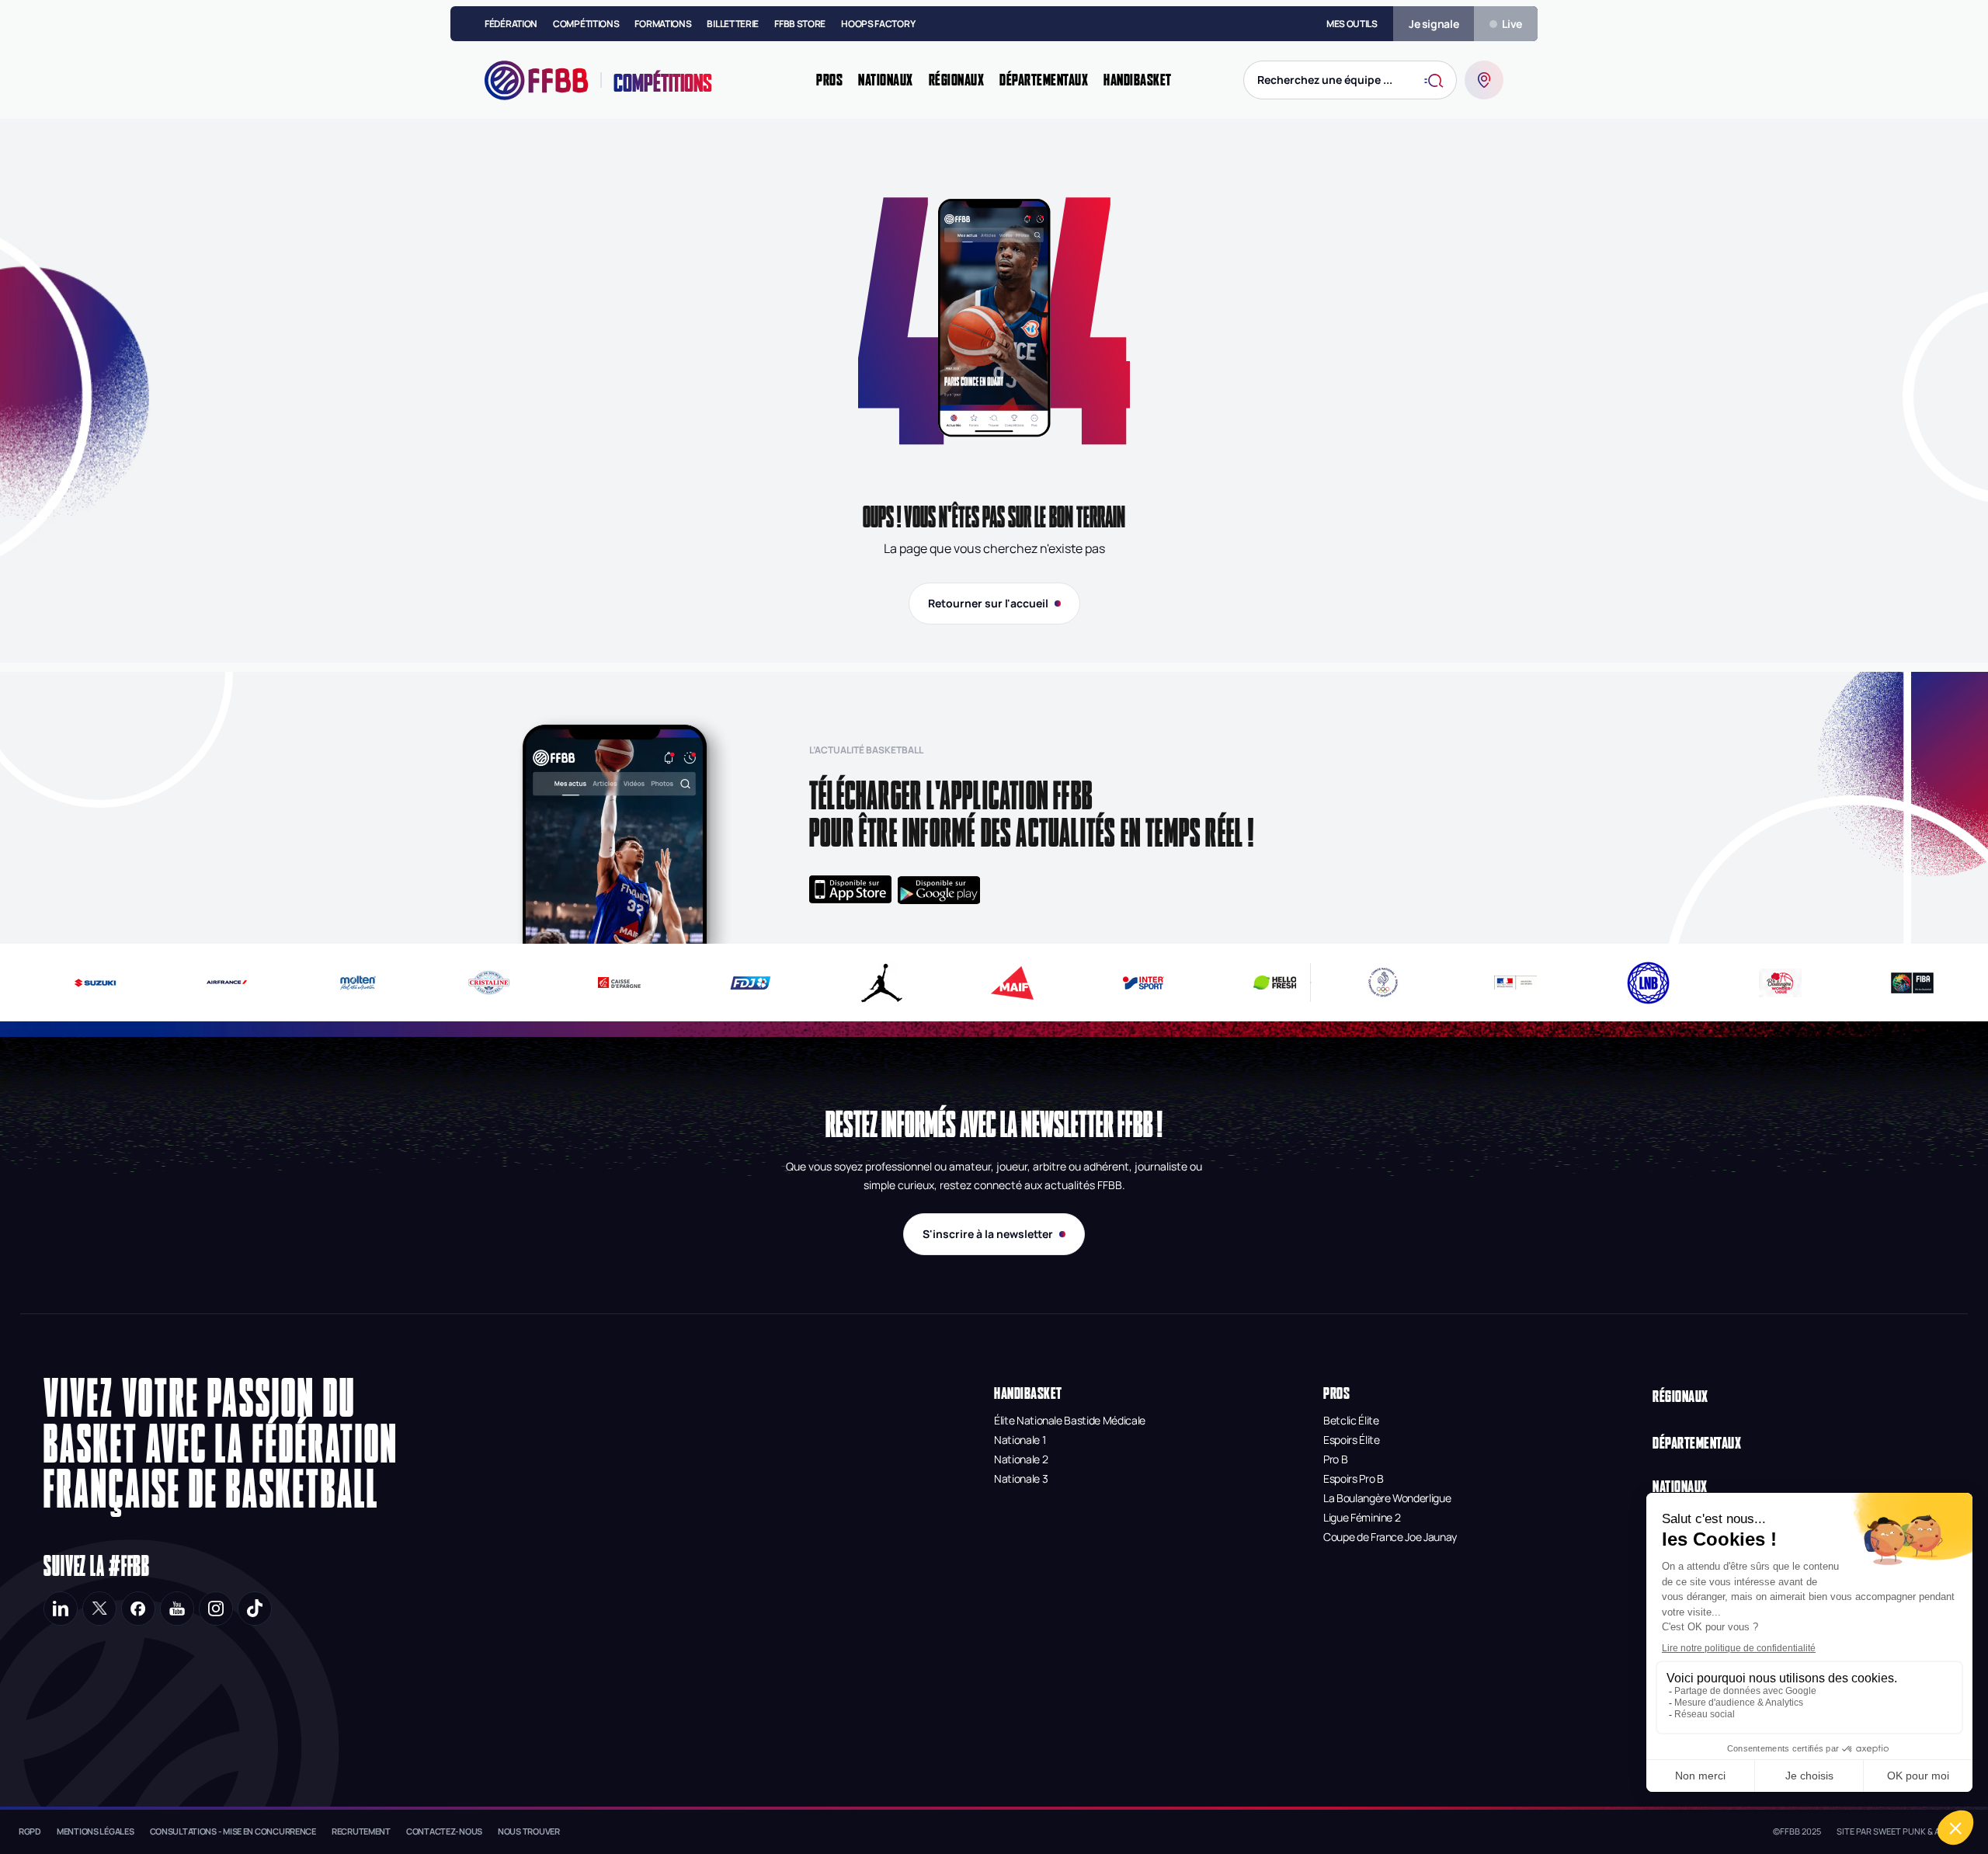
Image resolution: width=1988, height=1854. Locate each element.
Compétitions (586, 24)
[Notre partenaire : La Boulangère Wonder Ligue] (1780, 983)
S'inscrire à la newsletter (988, 1234)
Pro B (1335, 1459)
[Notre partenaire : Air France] (198, 983)
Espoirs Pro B (1353, 1478)
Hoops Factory (878, 24)
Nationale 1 (1020, 1440)
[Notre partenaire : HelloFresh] (1247, 983)
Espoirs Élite (1351, 1440)
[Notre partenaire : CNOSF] (1383, 983)
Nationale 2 (1021, 1459)
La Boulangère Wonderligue (1387, 1498)
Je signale (1434, 24)
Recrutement (361, 1831)
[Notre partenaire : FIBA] (1912, 983)
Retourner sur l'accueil (988, 603)
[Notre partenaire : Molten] (330, 983)
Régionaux (1680, 1396)
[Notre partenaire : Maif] (985, 983)
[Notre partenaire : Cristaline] (461, 983)
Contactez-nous (444, 1831)
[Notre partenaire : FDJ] (723, 983)
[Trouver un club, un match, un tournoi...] (1484, 80)
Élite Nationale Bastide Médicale (1070, 1420)
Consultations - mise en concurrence (233, 1831)
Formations (663, 24)
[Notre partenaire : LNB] (1648, 983)
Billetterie (733, 24)
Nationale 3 (1021, 1478)
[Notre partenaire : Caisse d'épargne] (592, 983)
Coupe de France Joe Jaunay (1390, 1537)
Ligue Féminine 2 (1362, 1517)
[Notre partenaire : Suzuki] (68, 983)
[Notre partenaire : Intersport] (1116, 983)
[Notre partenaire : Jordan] (854, 983)
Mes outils (1352, 24)
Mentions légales (96, 1831)
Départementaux (1697, 1443)
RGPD (30, 1831)
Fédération (511, 24)
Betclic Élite (1351, 1420)
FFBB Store (800, 24)
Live (1512, 24)
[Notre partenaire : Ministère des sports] (1515, 983)
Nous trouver (529, 1831)
